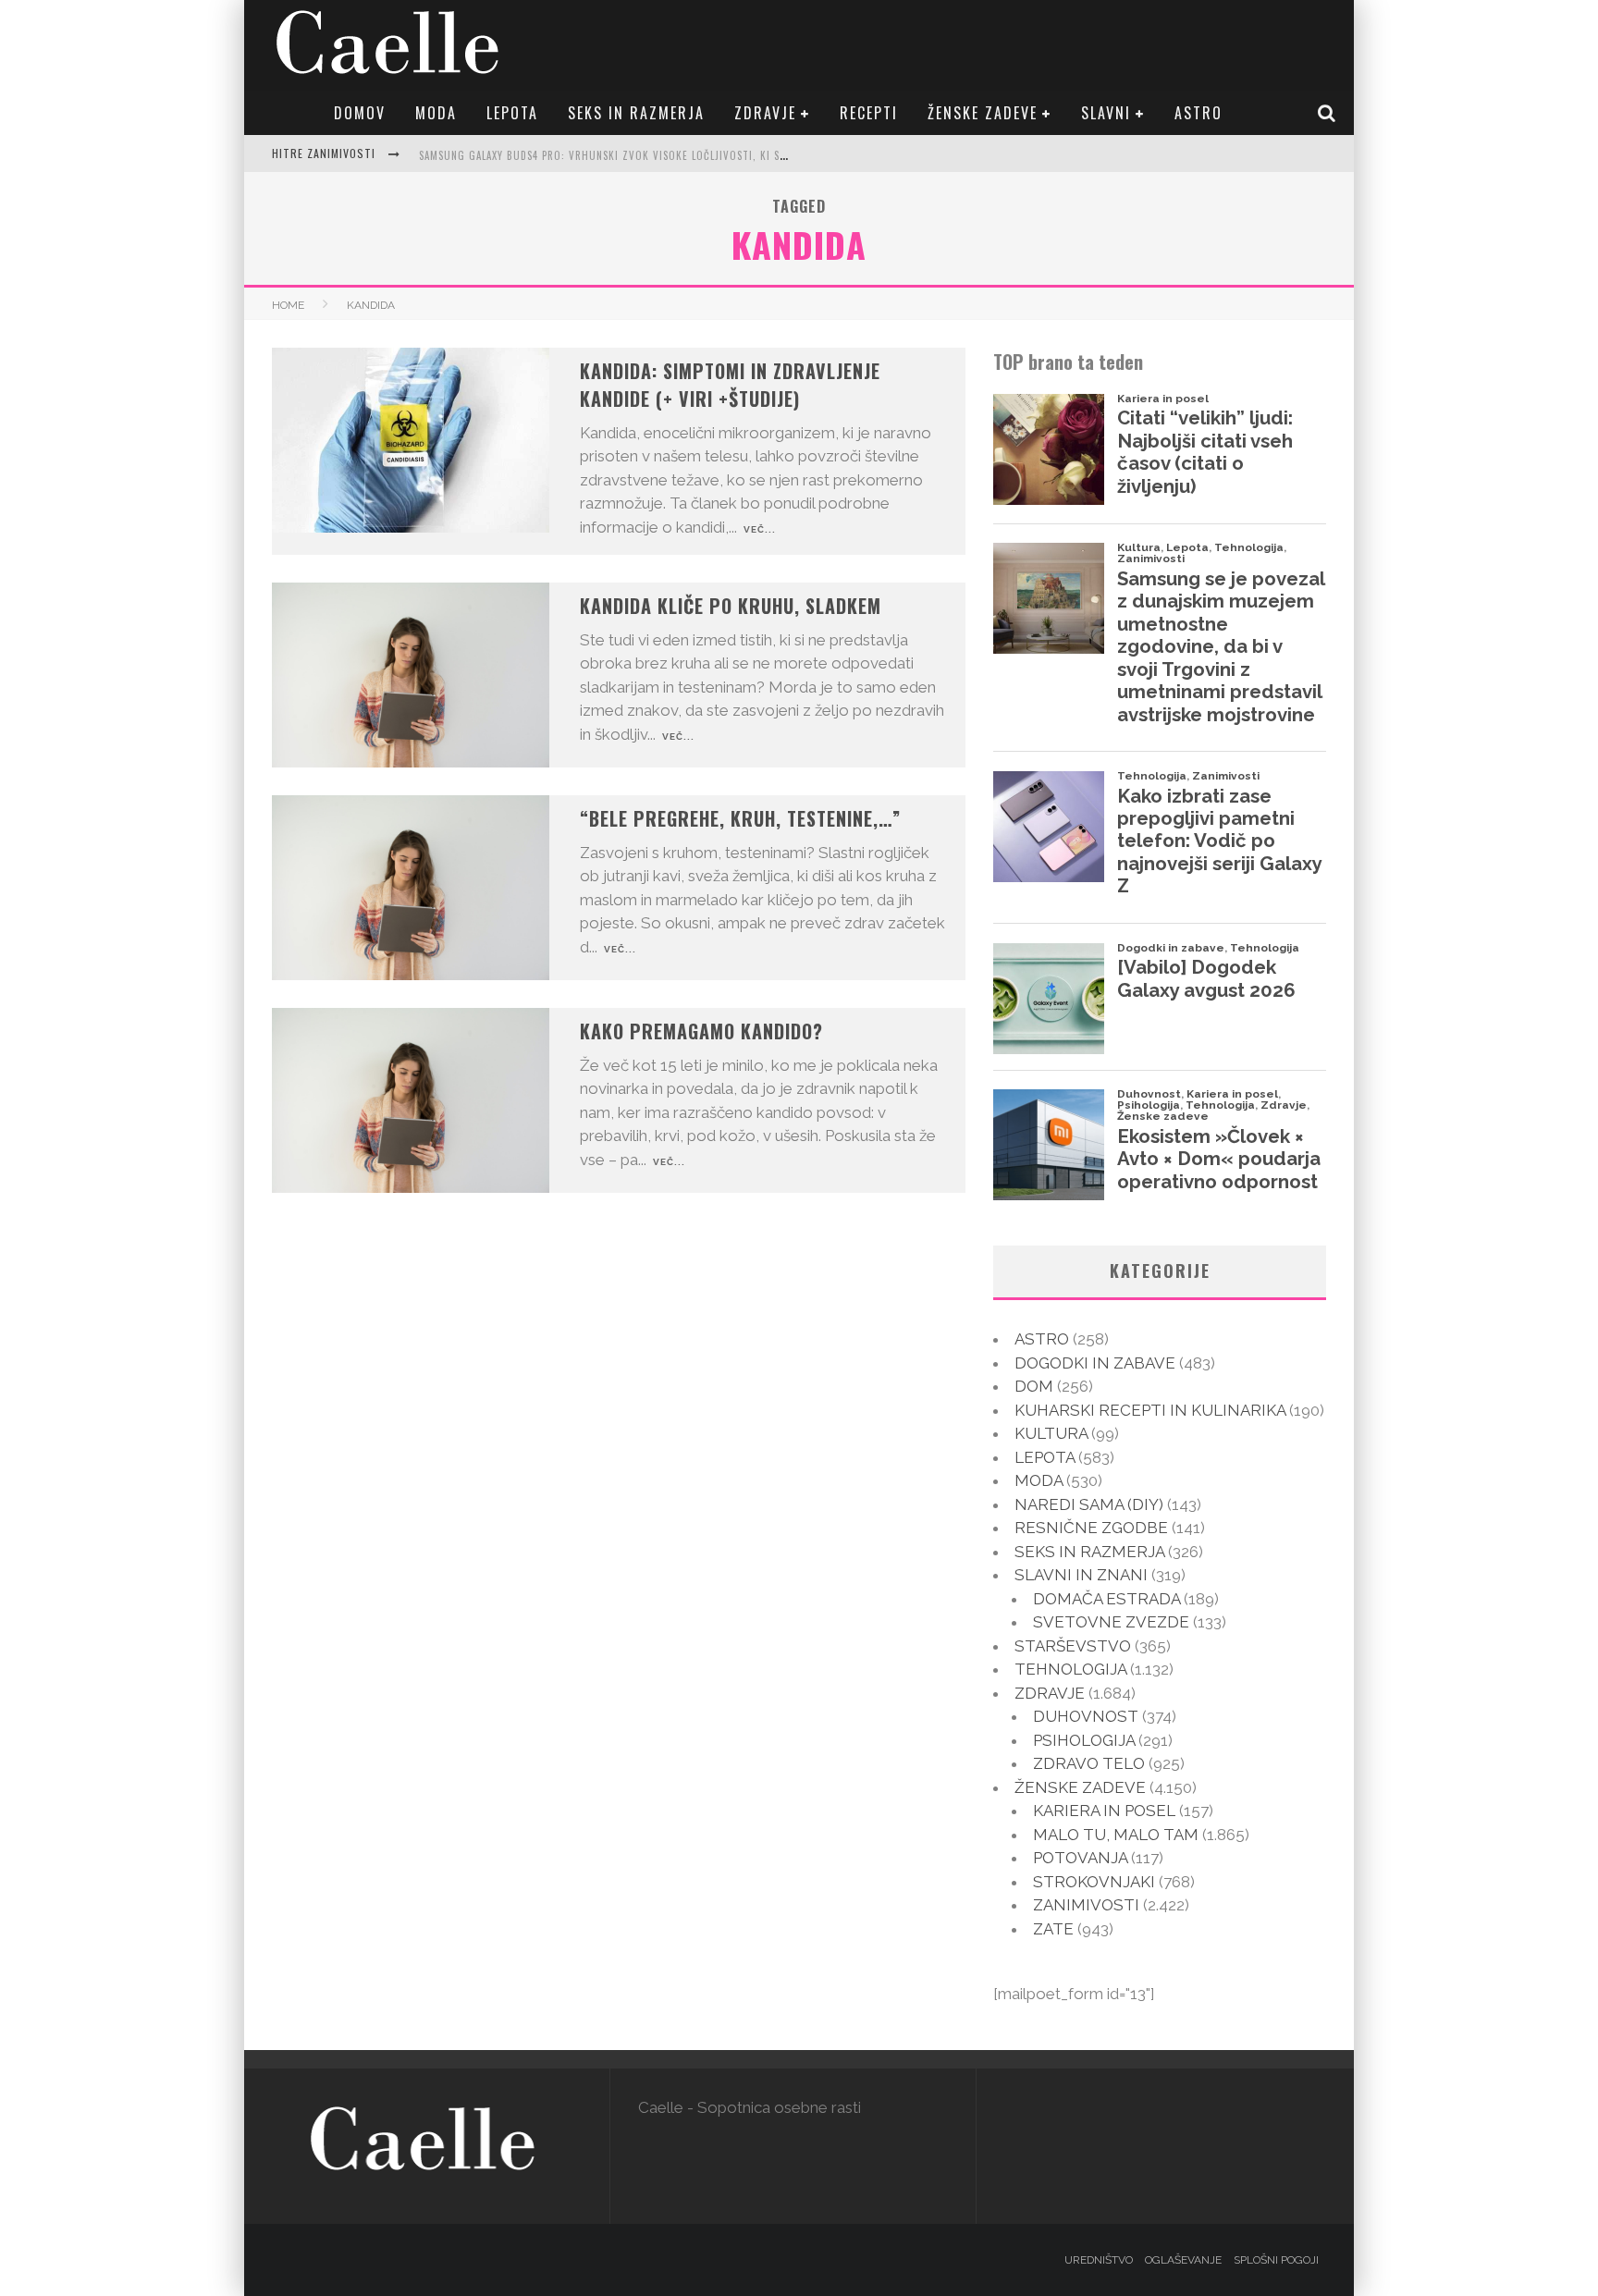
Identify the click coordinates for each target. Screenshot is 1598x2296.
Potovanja (1080, 1858)
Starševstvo (1073, 1646)
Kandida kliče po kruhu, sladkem (731, 606)
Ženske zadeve (983, 113)
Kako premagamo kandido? (701, 1031)
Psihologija (1084, 1740)
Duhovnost (1086, 1716)
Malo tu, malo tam (1116, 1835)
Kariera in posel (1104, 1811)
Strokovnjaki (1094, 1882)
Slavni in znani (1081, 1575)
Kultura (1051, 1433)
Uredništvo (1099, 2260)
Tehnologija (1070, 1669)
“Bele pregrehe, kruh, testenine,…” (740, 818)
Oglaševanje (1183, 2260)
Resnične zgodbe (1091, 1528)
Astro (1198, 113)
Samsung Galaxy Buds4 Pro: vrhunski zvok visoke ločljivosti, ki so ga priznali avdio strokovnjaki (689, 155)
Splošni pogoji (1276, 2260)
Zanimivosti (1086, 1905)
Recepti (869, 113)
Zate (1053, 1929)
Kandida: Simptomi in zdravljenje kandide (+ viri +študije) (730, 385)
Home (288, 305)
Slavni (1106, 113)
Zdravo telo (1089, 1763)
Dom (1034, 1386)
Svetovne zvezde (1111, 1622)
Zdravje (765, 113)
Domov (360, 113)
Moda (436, 113)
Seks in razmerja (636, 113)
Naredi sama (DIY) (1089, 1504)
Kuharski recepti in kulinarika (1150, 1410)
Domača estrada (1106, 1599)
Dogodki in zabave (1095, 1363)
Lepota (512, 113)
